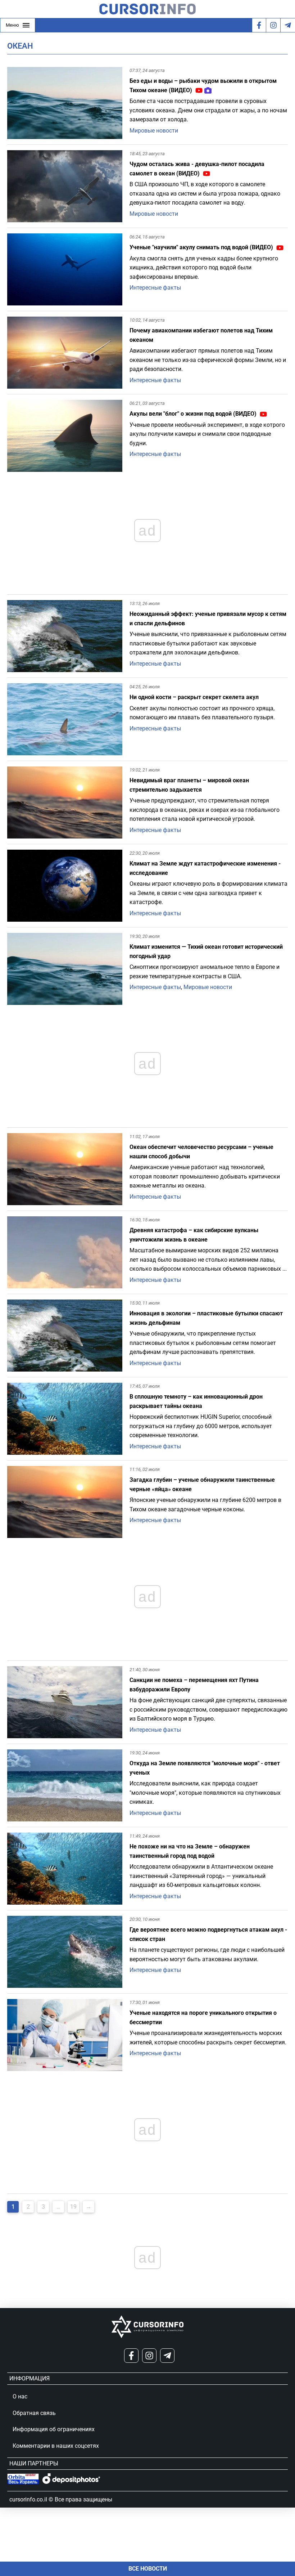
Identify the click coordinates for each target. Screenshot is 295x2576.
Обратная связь (34, 2413)
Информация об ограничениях (54, 2429)
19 (73, 2207)
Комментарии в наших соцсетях (56, 2446)
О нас (20, 2396)
